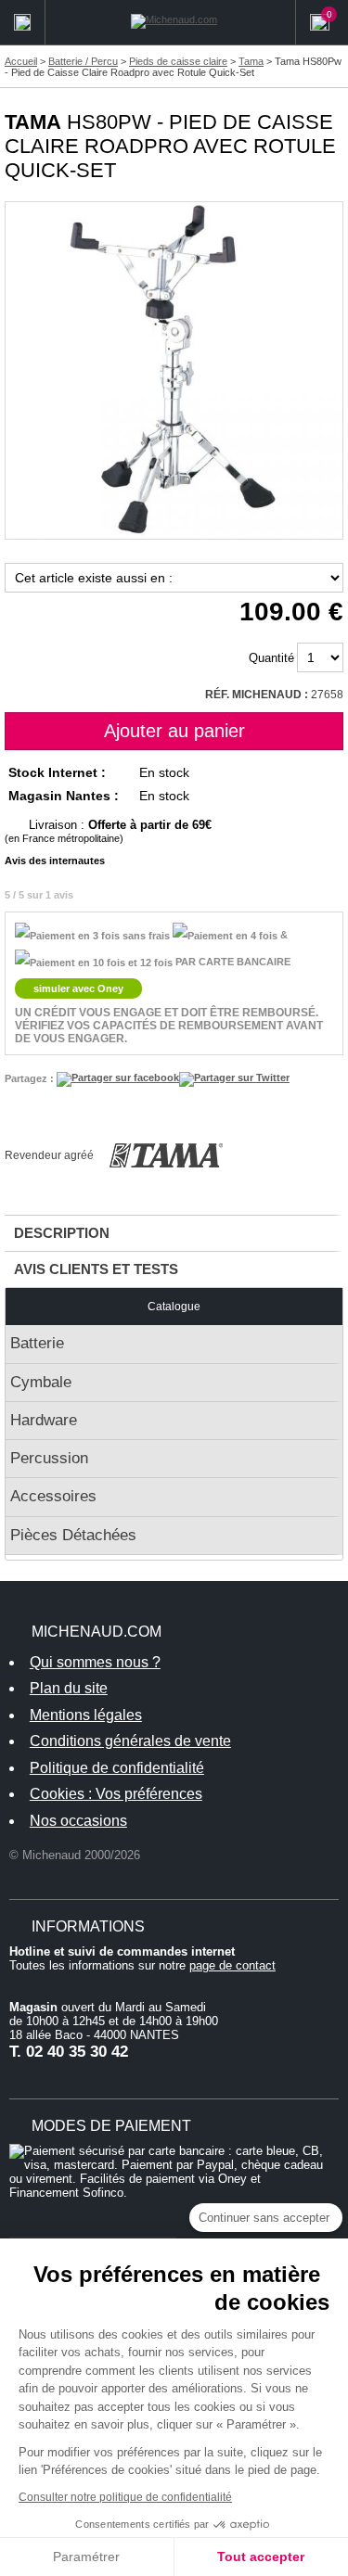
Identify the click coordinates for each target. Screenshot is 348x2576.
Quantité (271, 658)
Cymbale (41, 1382)
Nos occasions (78, 1821)
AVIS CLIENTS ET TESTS (96, 1269)
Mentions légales (86, 1715)
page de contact (232, 1965)
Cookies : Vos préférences (116, 1794)
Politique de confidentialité (117, 1768)
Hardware (44, 1420)
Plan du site (69, 1688)
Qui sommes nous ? (95, 1662)
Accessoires (53, 1496)
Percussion (49, 1458)
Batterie (37, 1343)
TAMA (33, 122)
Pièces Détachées (73, 1535)
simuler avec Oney (78, 988)
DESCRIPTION (62, 1233)
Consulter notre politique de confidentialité (125, 2497)
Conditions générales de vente (130, 1741)
